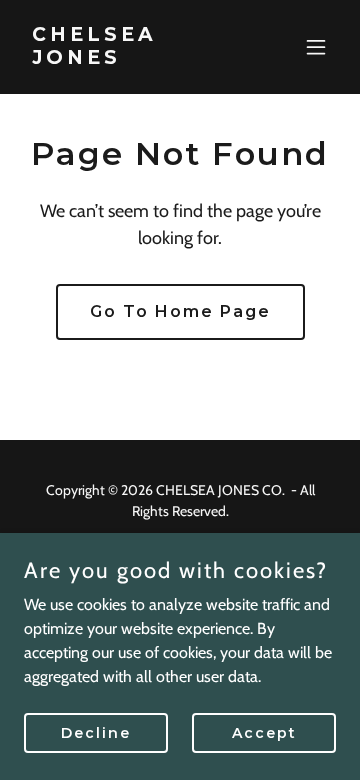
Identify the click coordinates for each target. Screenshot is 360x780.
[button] (316, 47)
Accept (264, 732)
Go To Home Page (180, 311)
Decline (96, 732)
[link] (133, 58)
